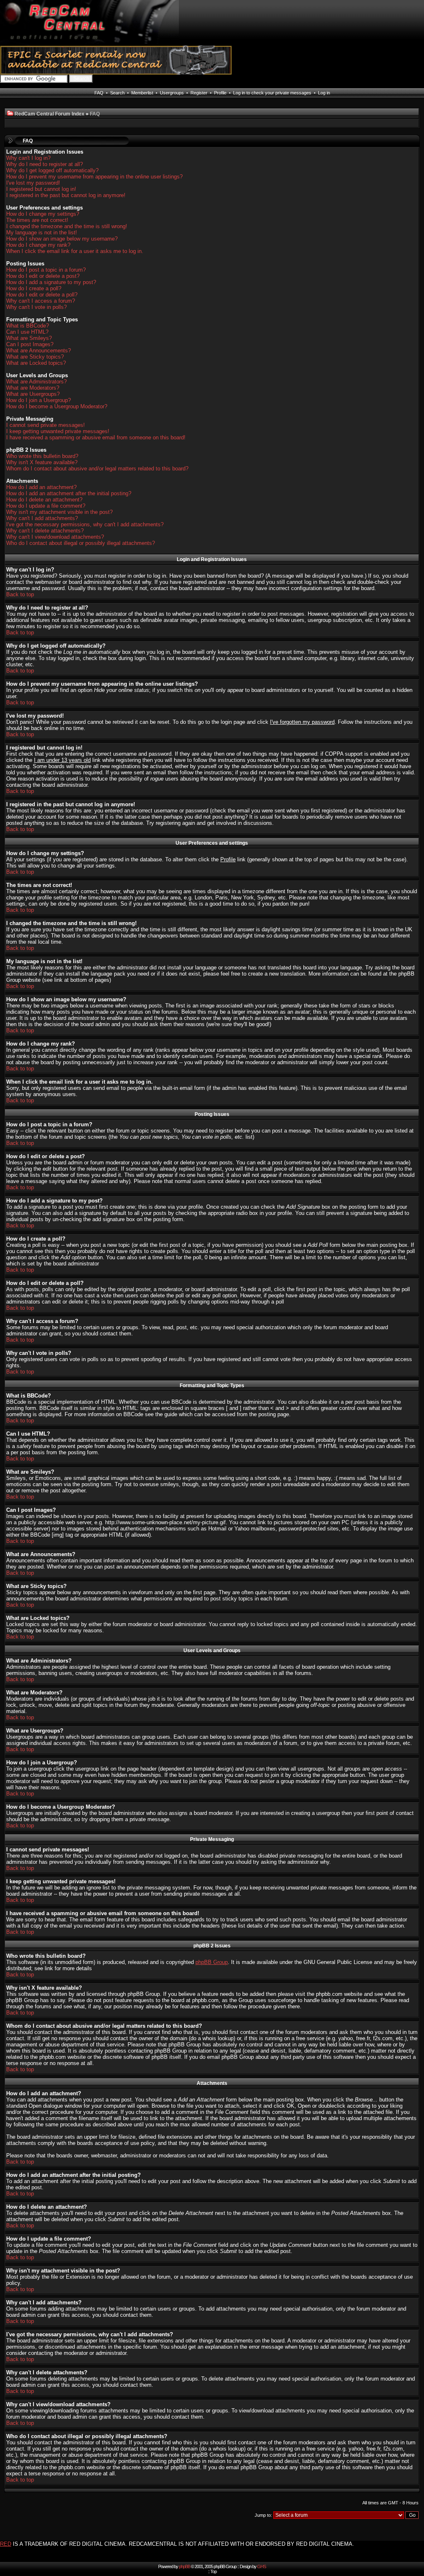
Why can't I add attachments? (42, 518)
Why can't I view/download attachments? (55, 537)
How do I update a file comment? (46, 506)
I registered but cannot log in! (41, 189)
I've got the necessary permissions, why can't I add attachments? (85, 524)
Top (213, 2571)
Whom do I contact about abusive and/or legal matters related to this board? (97, 469)
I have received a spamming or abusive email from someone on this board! (96, 437)
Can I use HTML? (27, 332)
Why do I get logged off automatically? (52, 170)
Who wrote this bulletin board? (42, 456)
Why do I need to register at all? (45, 164)
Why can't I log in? (28, 158)
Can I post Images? (30, 344)
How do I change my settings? (43, 214)
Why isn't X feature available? (42, 462)
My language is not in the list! (42, 233)
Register (199, 93)
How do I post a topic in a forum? (46, 270)
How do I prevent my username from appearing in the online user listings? (94, 177)
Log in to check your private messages (272, 93)
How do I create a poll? (34, 288)
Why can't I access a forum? (41, 301)
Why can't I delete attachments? (45, 531)
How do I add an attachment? (41, 487)
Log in (324, 93)
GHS (261, 2566)
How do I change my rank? (38, 245)
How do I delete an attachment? (44, 500)
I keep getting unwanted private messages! (58, 431)
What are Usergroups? (33, 394)
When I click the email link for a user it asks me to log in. (75, 251)
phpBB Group (212, 1962)
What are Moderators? (33, 388)
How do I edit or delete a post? (43, 276)
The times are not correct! (37, 220)
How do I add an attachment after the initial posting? (69, 493)
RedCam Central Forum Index (49, 114)
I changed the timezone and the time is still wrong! (67, 226)
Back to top (20, 594)
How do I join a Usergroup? (39, 400)
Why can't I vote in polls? (36, 307)
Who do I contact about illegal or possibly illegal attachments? (81, 543)
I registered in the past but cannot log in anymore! (66, 195)
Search (117, 93)
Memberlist (142, 93)
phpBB (184, 2566)
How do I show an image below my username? (62, 239)
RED (6, 2544)
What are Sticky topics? (35, 357)
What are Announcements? (39, 351)
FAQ (99, 93)
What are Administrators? (36, 382)
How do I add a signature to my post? (51, 282)
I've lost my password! (33, 183)
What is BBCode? (28, 326)
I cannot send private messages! (46, 425)
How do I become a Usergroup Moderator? (57, 406)
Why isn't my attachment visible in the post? (59, 512)
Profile (220, 93)
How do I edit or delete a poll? (42, 295)
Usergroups (172, 93)
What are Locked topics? (36, 363)
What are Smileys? (29, 338)
